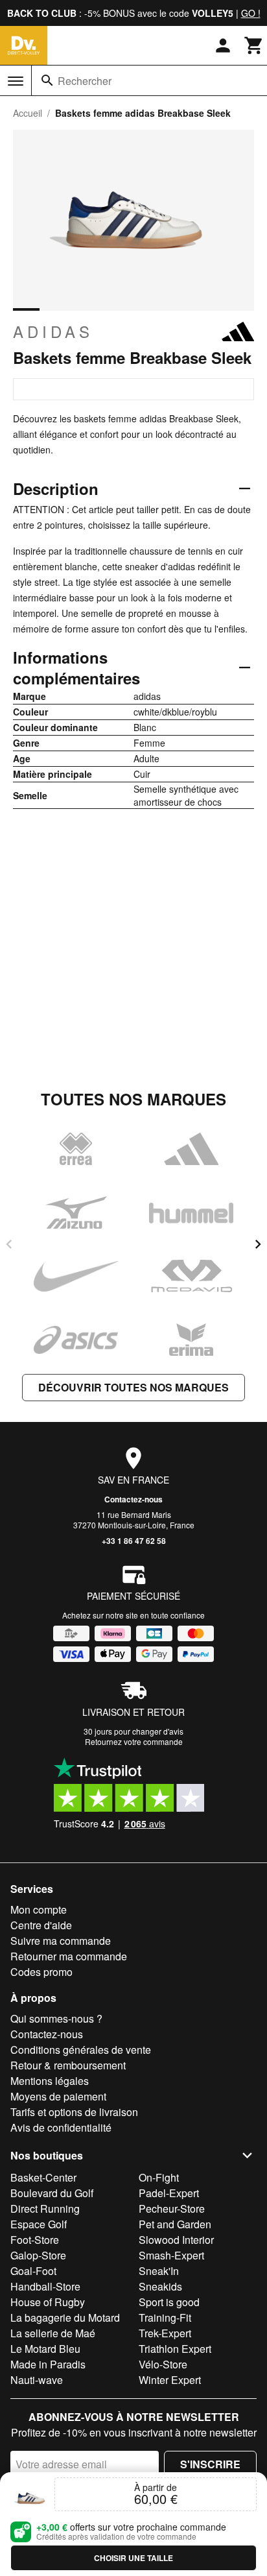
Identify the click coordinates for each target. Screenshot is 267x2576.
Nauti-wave (37, 2380)
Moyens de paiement (58, 2096)
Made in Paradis (48, 2364)
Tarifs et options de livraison (74, 2112)
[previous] (9, 1244)
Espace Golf (39, 2224)
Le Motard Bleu (45, 2349)
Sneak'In (159, 2271)
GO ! (251, 13)
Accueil (28, 113)
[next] (258, 1244)
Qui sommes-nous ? (56, 2018)
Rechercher (85, 81)
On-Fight (159, 2177)
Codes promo (41, 1972)
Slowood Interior (176, 2240)
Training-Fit (165, 2317)
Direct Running (45, 2209)
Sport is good (169, 2302)
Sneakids (160, 2286)
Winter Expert (170, 2380)
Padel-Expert (169, 2193)
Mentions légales (50, 2081)
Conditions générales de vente (81, 2050)
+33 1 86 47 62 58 (134, 1541)
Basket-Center (43, 2177)
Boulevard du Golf (52, 2193)
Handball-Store (45, 2286)
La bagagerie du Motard (65, 2317)
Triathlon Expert (175, 2349)
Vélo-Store (163, 2364)
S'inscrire (210, 2464)
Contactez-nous (133, 1499)
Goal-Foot (33, 2271)
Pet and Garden (175, 2224)
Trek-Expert (165, 2333)
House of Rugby (48, 2302)
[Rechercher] (47, 80)
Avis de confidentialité (61, 2127)
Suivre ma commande (61, 1941)
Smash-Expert (171, 2255)
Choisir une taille (133, 2558)
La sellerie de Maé (53, 2333)
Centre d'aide (41, 1925)
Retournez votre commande (134, 1741)
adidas (53, 331)
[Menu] (16, 81)
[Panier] (254, 45)
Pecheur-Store (172, 2209)
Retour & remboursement (68, 2065)
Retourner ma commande (69, 1956)
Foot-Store (35, 2240)
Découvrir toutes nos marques (133, 1387)
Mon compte (39, 1909)
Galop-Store (38, 2255)
